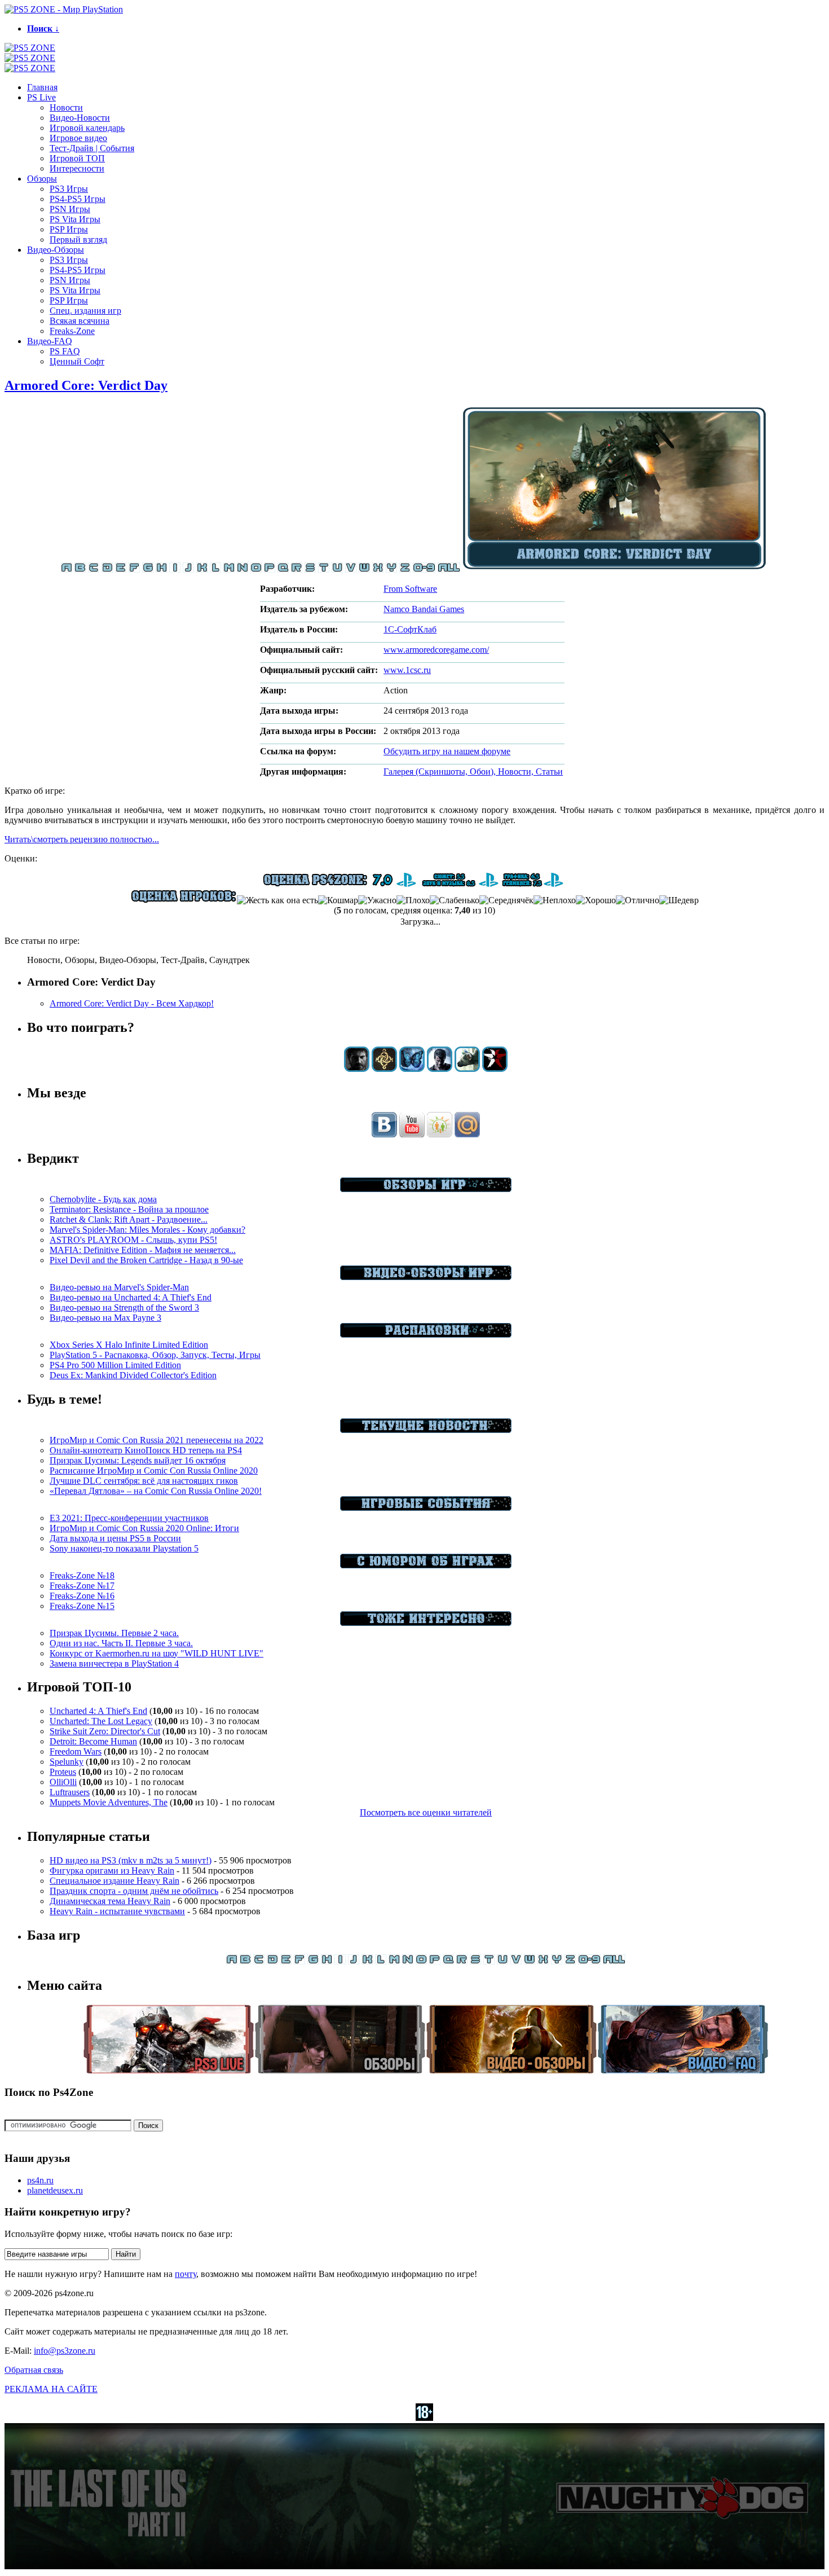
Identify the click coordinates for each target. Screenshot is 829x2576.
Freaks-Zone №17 (82, 1586)
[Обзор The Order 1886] (384, 1069)
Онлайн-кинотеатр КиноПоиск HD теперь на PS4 (146, 1450)
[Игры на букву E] (121, 570)
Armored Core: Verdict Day (86, 385)
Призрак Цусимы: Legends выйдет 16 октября (138, 1460)
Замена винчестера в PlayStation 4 (114, 1663)
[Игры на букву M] (229, 570)
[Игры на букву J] (188, 570)
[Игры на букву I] (175, 570)
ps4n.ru (40, 2180)
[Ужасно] (377, 900)
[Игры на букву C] (94, 570)
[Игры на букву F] (134, 570)
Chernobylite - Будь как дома (103, 1199)
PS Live (41, 97)
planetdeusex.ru (55, 2190)
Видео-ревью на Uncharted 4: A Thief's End (131, 1297)
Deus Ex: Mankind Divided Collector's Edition (133, 1375)
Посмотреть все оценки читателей (426, 1812)
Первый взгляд (78, 239)
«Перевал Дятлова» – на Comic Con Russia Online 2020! (156, 1491)
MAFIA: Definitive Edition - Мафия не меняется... (143, 1250)
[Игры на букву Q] (283, 570)
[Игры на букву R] (297, 570)
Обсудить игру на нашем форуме (447, 751)
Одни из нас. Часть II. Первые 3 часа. (121, 1643)
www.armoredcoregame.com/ (436, 650)
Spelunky (67, 1762)
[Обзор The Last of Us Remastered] (357, 1069)
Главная (42, 87)
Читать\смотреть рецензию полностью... (82, 839)
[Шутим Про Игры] (426, 1565)
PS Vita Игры (75, 219)
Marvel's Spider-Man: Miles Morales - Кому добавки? (147, 1230)
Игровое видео (78, 138)
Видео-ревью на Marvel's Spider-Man (119, 1287)
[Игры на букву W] (364, 570)
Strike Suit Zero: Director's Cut (105, 1731)
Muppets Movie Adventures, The (109, 1802)
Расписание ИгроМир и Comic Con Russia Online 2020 (154, 1471)
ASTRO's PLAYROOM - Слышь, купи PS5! (133, 1240)
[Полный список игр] (449, 570)
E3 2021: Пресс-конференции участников (129, 1518)
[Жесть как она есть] (277, 900)
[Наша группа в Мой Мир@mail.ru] (467, 1134)
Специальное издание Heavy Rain (114, 1881)
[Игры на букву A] (67, 570)
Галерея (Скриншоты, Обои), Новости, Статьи (473, 772)
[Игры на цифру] (424, 570)
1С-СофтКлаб (410, 629)
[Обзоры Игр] (426, 1189)
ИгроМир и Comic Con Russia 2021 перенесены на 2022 (156, 1440)
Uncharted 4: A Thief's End (98, 1711)
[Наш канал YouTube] (412, 1134)
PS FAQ (65, 351)
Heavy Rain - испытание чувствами (117, 1911)
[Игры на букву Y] (391, 570)
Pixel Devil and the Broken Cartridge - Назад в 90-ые (146, 1260)
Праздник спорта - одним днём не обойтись (134, 1891)
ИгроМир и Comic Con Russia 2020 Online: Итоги (144, 1528)
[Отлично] (638, 900)
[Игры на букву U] (337, 570)
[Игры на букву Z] (405, 570)
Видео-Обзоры (56, 250)
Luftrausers (70, 1792)
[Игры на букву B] (80, 570)
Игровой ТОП (77, 158)
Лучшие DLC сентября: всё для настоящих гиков (144, 1481)
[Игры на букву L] (215, 570)
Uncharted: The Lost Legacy (101, 1721)
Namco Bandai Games (424, 609)
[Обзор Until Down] (412, 1069)
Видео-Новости (80, 118)
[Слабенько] (455, 900)
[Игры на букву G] (148, 570)
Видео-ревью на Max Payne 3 (105, 1318)
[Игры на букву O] (256, 570)
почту (186, 2274)
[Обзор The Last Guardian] (467, 1069)
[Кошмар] (338, 900)
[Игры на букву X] (378, 570)
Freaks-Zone (72, 331)
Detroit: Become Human (93, 1741)
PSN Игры (70, 209)
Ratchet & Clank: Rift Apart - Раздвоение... (129, 1219)
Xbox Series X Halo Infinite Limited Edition (129, 1345)
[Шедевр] (679, 900)
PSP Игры (69, 229)
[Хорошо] (596, 900)
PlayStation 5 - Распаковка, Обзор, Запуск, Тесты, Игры (155, 1355)
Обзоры (42, 179)
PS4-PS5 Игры (78, 199)
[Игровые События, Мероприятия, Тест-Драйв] (426, 1508)
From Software (410, 589)
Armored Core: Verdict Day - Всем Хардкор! (132, 1003)
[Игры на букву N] (242, 570)
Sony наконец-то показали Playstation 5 (124, 1548)
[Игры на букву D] (107, 570)
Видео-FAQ (50, 341)
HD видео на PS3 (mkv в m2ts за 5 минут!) (131, 1860)
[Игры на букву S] (310, 570)
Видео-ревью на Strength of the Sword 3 (124, 1307)
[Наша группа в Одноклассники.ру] (440, 1134)
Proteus (63, 1772)
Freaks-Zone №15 (82, 1606)
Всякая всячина (80, 321)
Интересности (77, 168)
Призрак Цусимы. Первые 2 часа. (114, 1633)
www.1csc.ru (407, 670)
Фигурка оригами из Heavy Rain (112, 1871)
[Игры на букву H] (161, 570)
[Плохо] (413, 900)
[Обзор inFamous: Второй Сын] (495, 1069)
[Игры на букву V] (351, 570)
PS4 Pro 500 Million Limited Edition (115, 1365)
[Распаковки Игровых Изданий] (426, 1335)
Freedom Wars (76, 1751)
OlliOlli (63, 1782)
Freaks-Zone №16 (82, 1596)
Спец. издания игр (85, 311)
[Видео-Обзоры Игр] (426, 1277)
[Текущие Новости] (426, 1430)
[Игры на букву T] (324, 570)
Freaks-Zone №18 (82, 1575)
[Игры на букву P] (270, 570)
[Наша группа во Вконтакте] (384, 1134)
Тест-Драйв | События (92, 148)
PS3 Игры (69, 189)
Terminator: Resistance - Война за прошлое (129, 1209)
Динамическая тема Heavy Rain (110, 1901)
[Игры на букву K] (202, 570)
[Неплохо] (555, 900)
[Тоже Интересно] (426, 1623)
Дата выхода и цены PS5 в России (115, 1538)
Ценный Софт (77, 361)
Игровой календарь (87, 128)
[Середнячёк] (506, 900)
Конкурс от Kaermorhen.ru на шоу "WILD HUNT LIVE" (156, 1653)
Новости (66, 107)
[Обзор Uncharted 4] (440, 1069)
